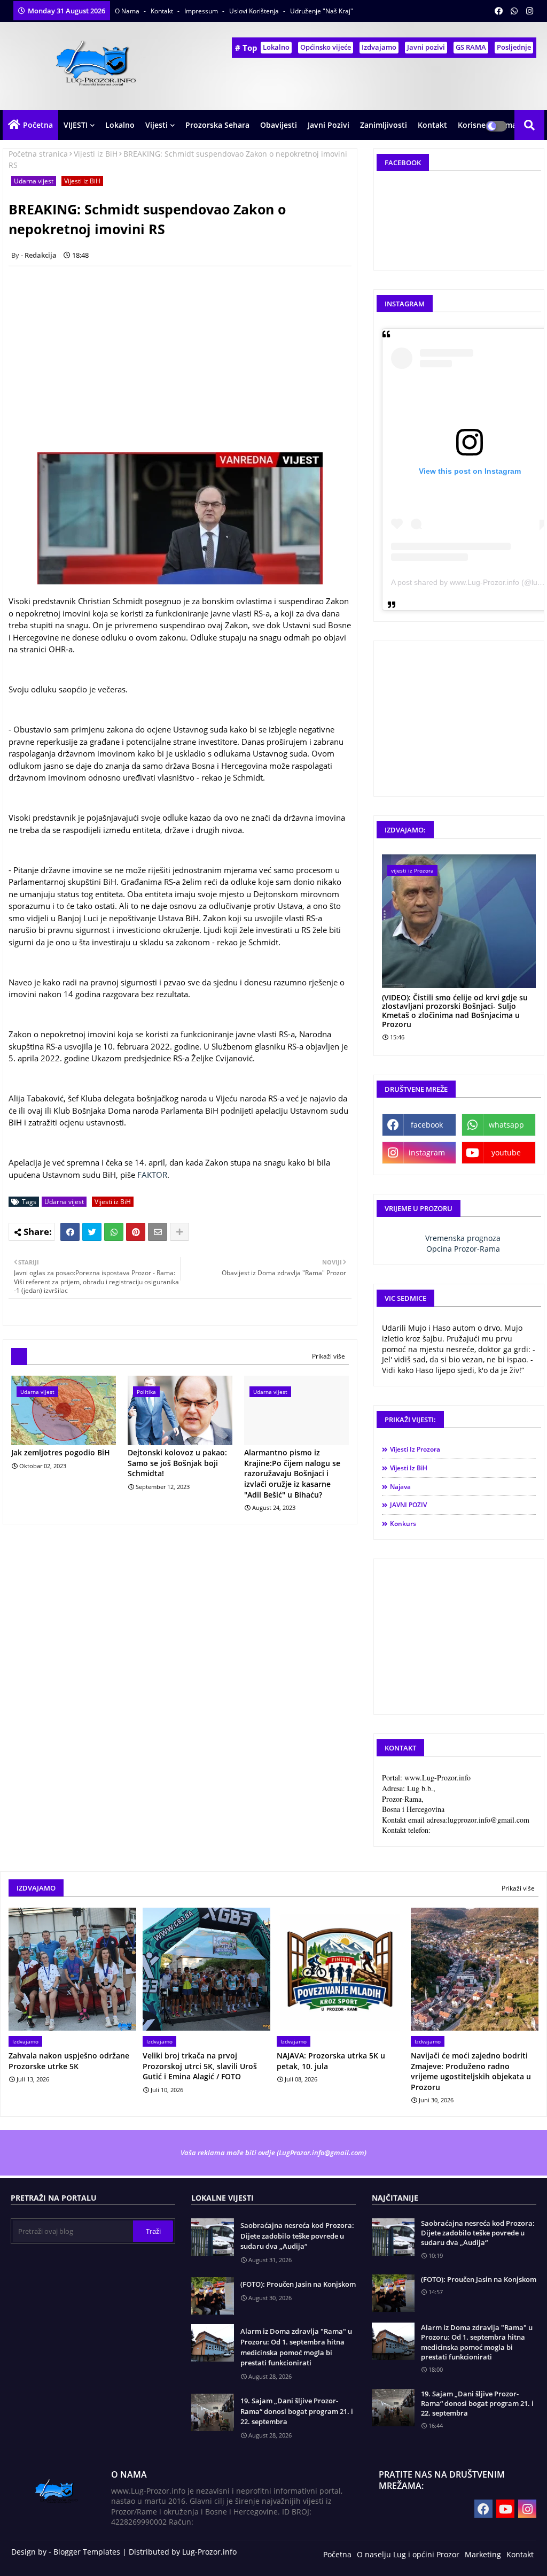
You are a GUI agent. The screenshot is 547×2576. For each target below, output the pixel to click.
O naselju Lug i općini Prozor (408, 2554)
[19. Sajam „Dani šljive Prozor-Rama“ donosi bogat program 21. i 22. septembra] (393, 2408)
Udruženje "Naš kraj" (322, 11)
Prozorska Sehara (217, 125)
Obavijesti (279, 125)
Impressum (202, 11)
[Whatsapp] (114, 1232)
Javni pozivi (426, 47)
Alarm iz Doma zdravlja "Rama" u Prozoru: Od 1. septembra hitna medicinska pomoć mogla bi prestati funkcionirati (296, 2347)
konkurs (403, 1524)
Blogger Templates (87, 2552)
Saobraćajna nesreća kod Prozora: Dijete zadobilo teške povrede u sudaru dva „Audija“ (297, 2236)
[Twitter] (92, 1232)
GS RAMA (471, 47)
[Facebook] (70, 1232)
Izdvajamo (379, 47)
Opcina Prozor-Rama (463, 1249)
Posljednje (514, 47)
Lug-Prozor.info (209, 2552)
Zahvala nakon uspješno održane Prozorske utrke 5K (69, 2061)
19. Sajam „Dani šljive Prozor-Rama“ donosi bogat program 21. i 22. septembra (297, 2411)
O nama (128, 11)
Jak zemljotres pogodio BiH (61, 1452)
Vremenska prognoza (463, 1238)
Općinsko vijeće (326, 47)
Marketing (483, 2554)
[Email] (158, 1232)
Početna (38, 125)
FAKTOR (152, 1175)
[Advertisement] (186, 349)
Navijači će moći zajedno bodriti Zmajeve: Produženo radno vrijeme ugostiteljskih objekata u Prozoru (471, 2071)
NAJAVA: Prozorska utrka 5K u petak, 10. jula (331, 2061)
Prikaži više (329, 1356)
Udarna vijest (34, 181)
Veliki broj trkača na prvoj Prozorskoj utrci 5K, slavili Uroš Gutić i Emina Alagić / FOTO (200, 2066)
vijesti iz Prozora (415, 1449)
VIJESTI (76, 125)
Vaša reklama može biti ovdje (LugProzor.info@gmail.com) (273, 2153)
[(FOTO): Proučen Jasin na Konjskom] (393, 2293)
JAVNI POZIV (408, 1505)
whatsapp (506, 1125)
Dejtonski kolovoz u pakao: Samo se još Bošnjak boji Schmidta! (177, 1463)
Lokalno (276, 47)
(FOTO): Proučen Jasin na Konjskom (298, 2284)
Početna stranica (38, 154)
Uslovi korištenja (255, 11)
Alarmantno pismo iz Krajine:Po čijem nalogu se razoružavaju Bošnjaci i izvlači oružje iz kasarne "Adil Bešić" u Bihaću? (292, 1473)
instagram (427, 1152)
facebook (427, 1125)
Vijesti (157, 125)
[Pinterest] (136, 1232)
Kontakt (163, 11)
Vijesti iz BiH (96, 154)
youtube (506, 1152)
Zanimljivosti (384, 125)
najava (400, 1487)
